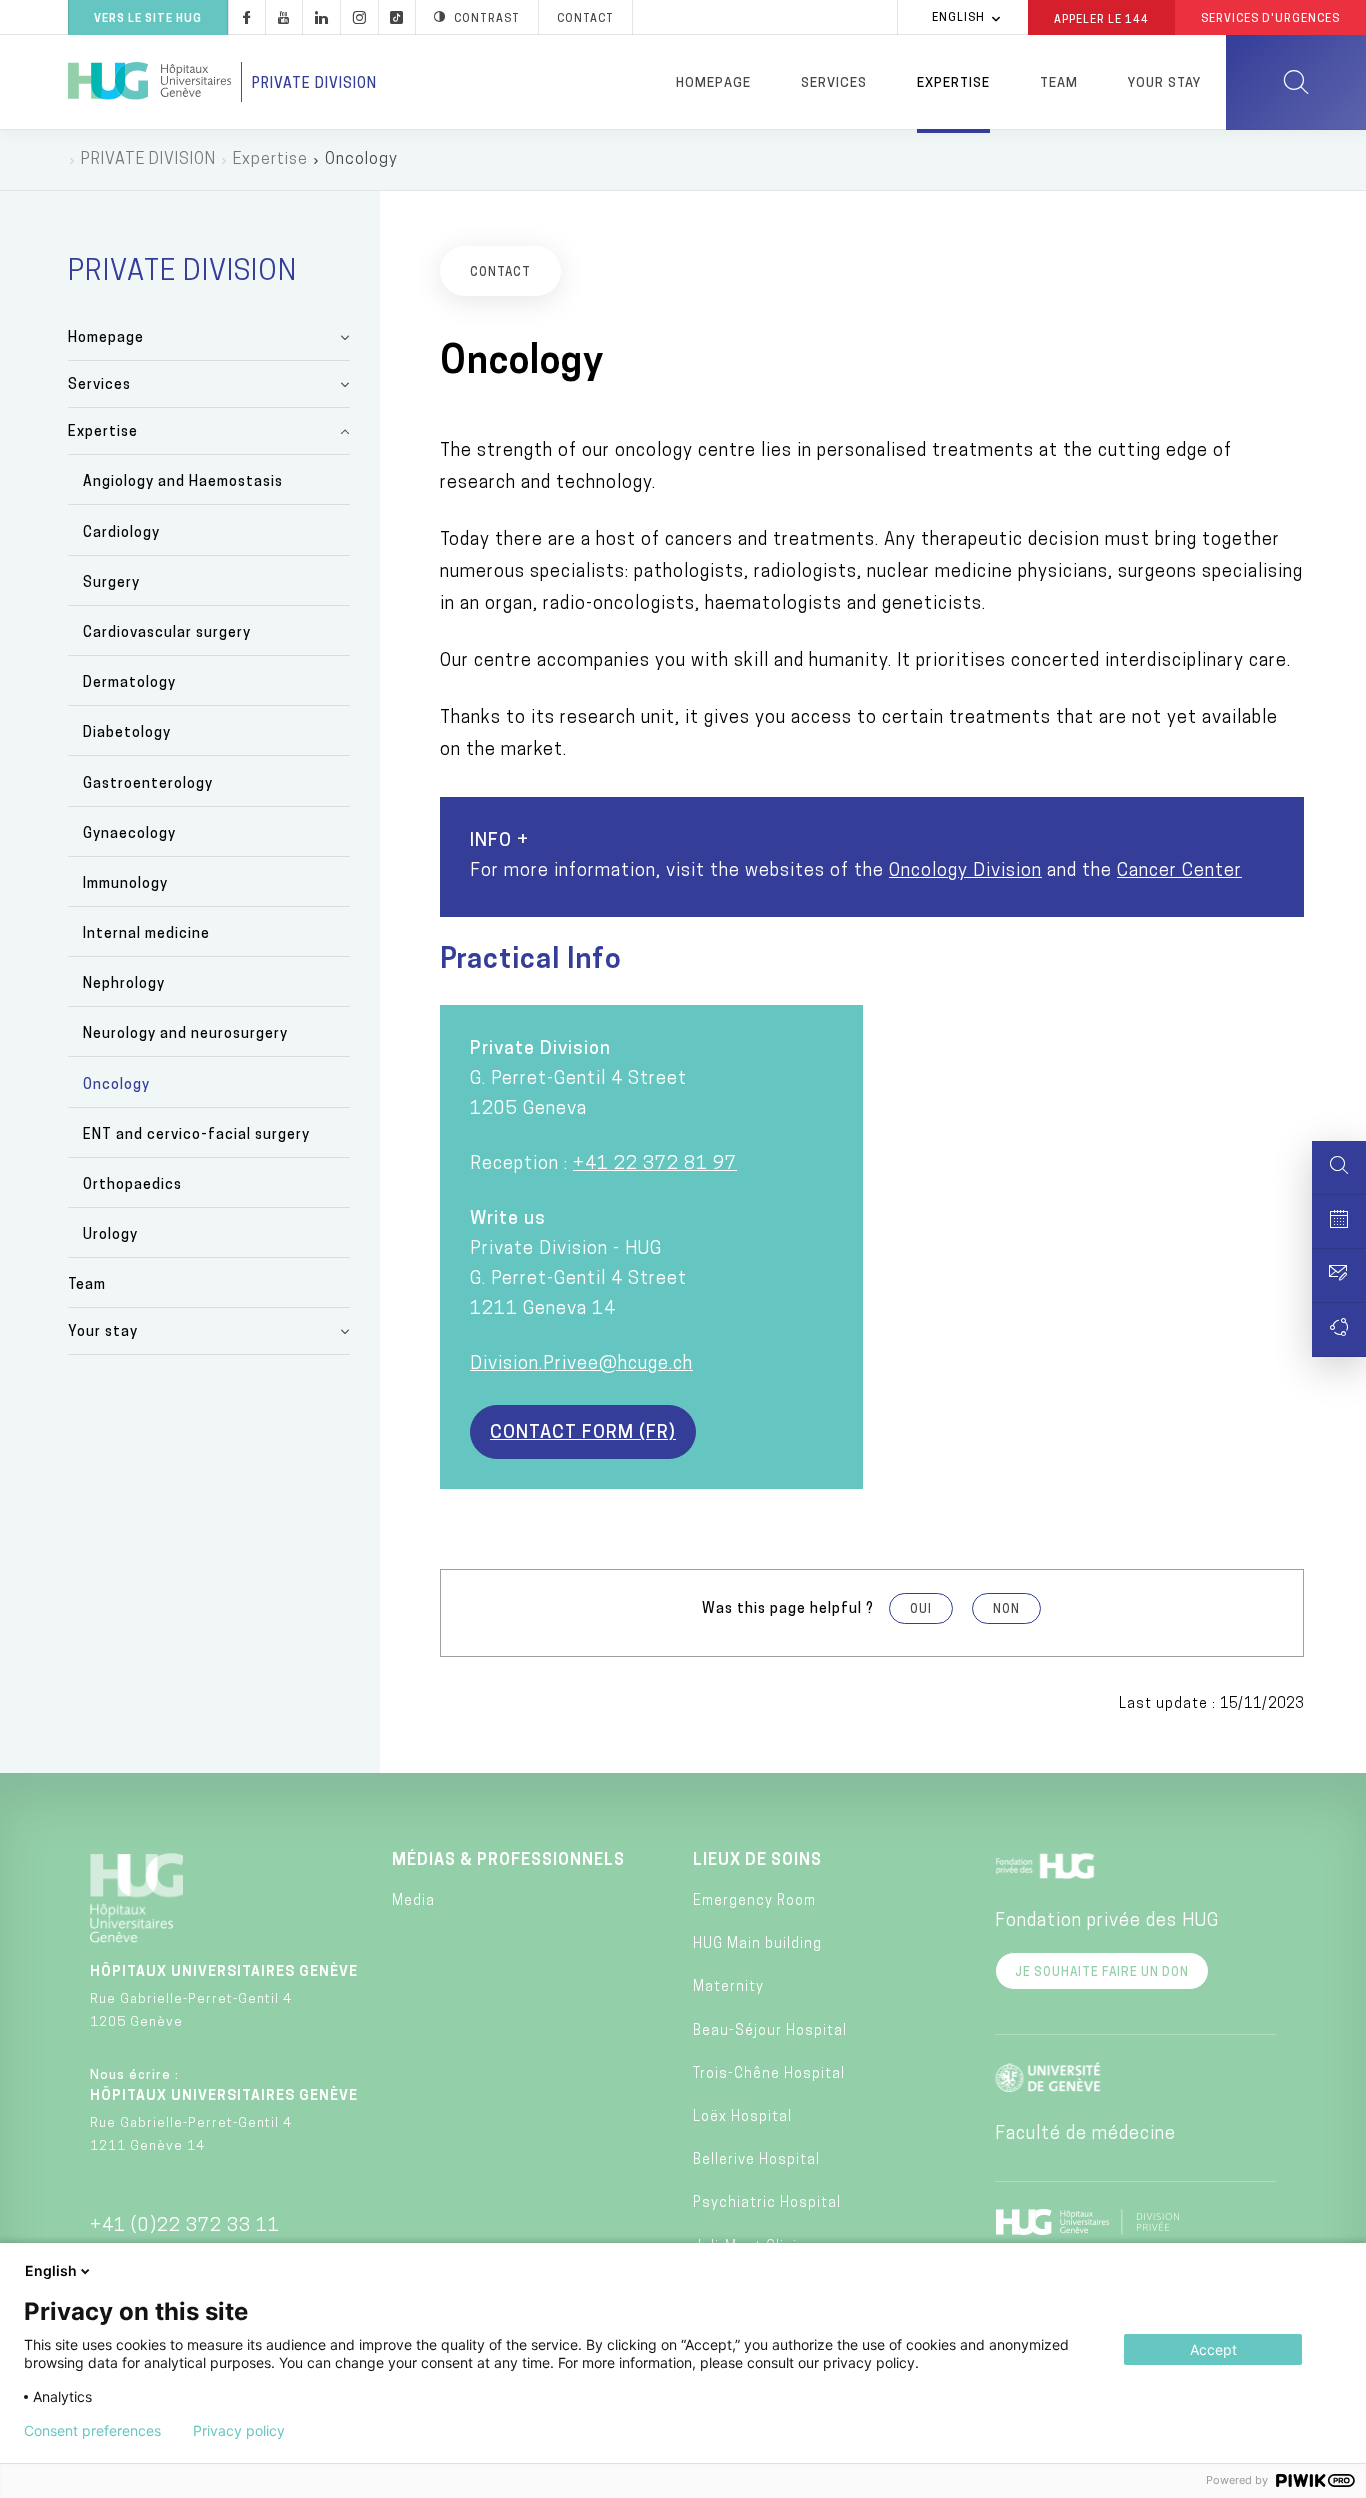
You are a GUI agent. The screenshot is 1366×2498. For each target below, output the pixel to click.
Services (834, 83)
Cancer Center (1179, 872)
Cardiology (121, 533)
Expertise (953, 83)
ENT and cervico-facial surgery (196, 1135)
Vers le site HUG (148, 19)
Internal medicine (146, 934)
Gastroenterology (148, 784)
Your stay (1164, 83)
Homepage (713, 83)
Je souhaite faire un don (1102, 1973)
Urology (110, 1235)
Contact (585, 19)
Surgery (111, 583)
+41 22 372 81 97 (655, 1165)
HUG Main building (757, 1944)
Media (413, 1901)
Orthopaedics (132, 1185)
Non (1006, 1610)
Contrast (487, 19)
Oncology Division (965, 872)
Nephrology (124, 984)
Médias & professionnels (508, 1861)
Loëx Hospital (742, 2117)
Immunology (125, 884)
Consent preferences (92, 2431)
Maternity (728, 1987)
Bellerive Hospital (756, 2160)
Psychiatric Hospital (767, 2203)
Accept (1213, 2349)
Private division (314, 84)
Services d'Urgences (1270, 19)
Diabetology (127, 733)
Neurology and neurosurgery (185, 1034)
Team (1059, 83)
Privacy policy (239, 2431)
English (958, 18)
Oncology (116, 1085)
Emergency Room (754, 1901)
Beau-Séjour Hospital (770, 2031)
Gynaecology (129, 834)
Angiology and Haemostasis (183, 482)
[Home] (149, 82)
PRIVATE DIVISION (148, 160)
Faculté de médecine (1085, 2135)
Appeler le (1101, 19)
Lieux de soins (757, 1861)
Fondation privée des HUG (1107, 1922)
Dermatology (129, 683)
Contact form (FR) (583, 1434)
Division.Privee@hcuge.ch (581, 1365)
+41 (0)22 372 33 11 (185, 2227)
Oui (921, 1610)
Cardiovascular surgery (167, 633)
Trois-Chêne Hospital (769, 2074)
